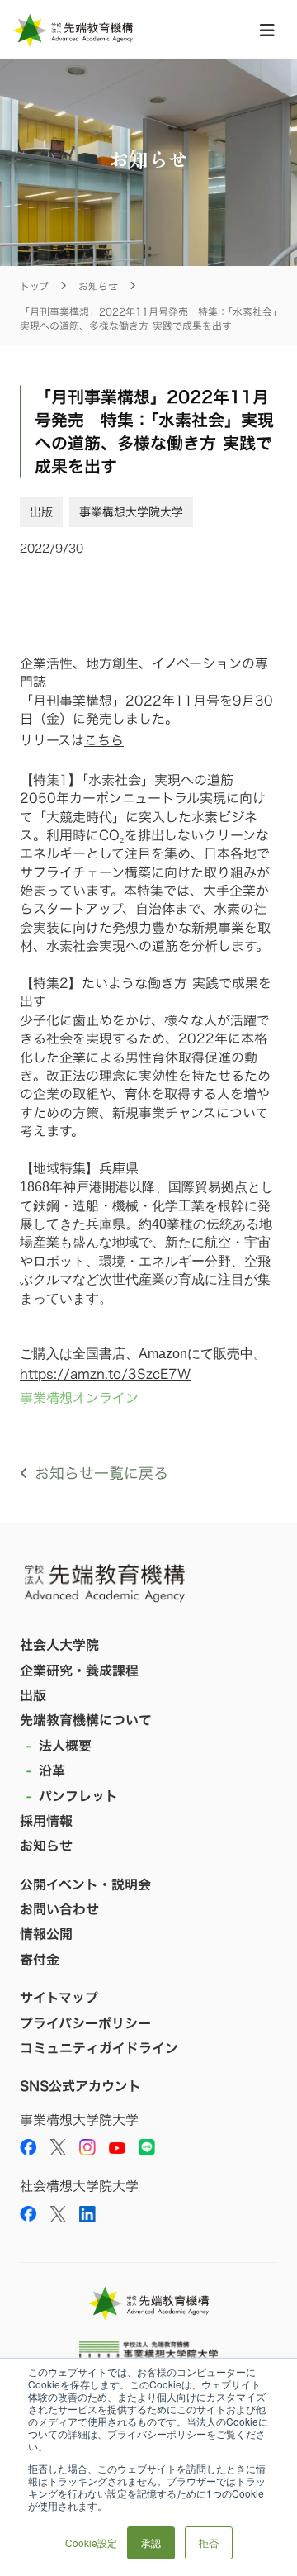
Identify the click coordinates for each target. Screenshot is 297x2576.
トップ (34, 286)
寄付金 (40, 1960)
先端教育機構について (86, 1720)
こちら (104, 740)
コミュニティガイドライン (99, 2048)
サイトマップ (59, 1998)
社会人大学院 (59, 1645)
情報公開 (46, 1934)
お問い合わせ (59, 1909)
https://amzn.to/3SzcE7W (105, 1374)
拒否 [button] (209, 2543)
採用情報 (46, 1821)
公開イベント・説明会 (85, 1884)
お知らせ (98, 286)
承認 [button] (151, 2543)
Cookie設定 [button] (91, 2543)
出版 (33, 1695)
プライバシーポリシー (85, 2023)
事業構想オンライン (79, 1398)
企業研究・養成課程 (79, 1671)
